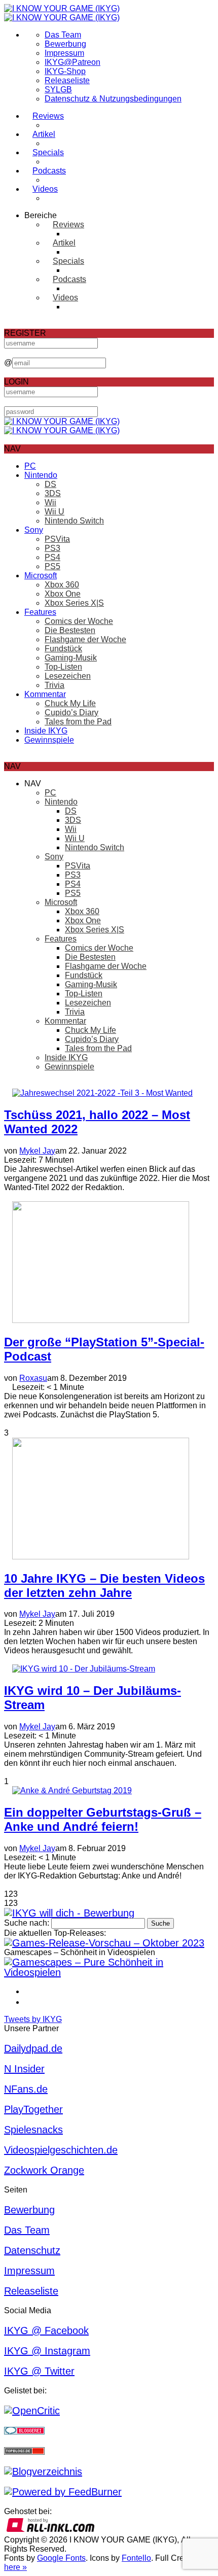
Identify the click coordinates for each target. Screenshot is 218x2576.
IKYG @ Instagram (47, 2351)
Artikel (44, 134)
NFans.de (26, 2089)
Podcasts (49, 171)
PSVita (57, 539)
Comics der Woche (79, 621)
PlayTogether (33, 2109)
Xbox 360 (62, 585)
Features (40, 612)
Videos (45, 189)
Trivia (55, 685)
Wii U (55, 512)
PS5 (52, 566)
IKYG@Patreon (72, 62)
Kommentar (45, 694)
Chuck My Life (70, 703)
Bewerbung (65, 44)
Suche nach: (27, 1923)
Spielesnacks (33, 2130)
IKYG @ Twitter (39, 2371)
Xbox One (63, 594)
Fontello (136, 2558)
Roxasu (33, 1378)
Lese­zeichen (68, 676)
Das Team (63, 35)
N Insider (24, 2069)
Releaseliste (67, 80)
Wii (50, 502)
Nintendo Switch (74, 521)
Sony (34, 530)
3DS (53, 493)
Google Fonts (61, 2558)
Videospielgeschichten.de (61, 2150)
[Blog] (43, 2471)
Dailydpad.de (33, 2048)
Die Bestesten (70, 630)
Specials (48, 152)
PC (30, 466)
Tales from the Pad (78, 722)
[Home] (62, 13)
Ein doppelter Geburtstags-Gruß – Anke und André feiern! (103, 1819)
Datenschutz (32, 2250)
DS (50, 484)
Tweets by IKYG (33, 2019)
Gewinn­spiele (49, 740)
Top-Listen (63, 667)
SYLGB (58, 90)
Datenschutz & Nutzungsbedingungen (113, 99)
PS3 (52, 548)
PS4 (52, 557)
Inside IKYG (46, 731)
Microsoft (41, 576)
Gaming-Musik (71, 658)
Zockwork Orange (44, 2170)
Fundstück (63, 649)
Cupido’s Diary (71, 712)
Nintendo (41, 475)
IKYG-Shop (65, 71)
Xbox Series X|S (74, 603)
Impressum (64, 53)
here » (15, 2567)
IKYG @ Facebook (46, 2330)
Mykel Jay (37, 1151)
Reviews (48, 116)
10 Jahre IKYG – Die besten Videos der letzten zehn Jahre (104, 1586)
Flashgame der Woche (85, 639)
